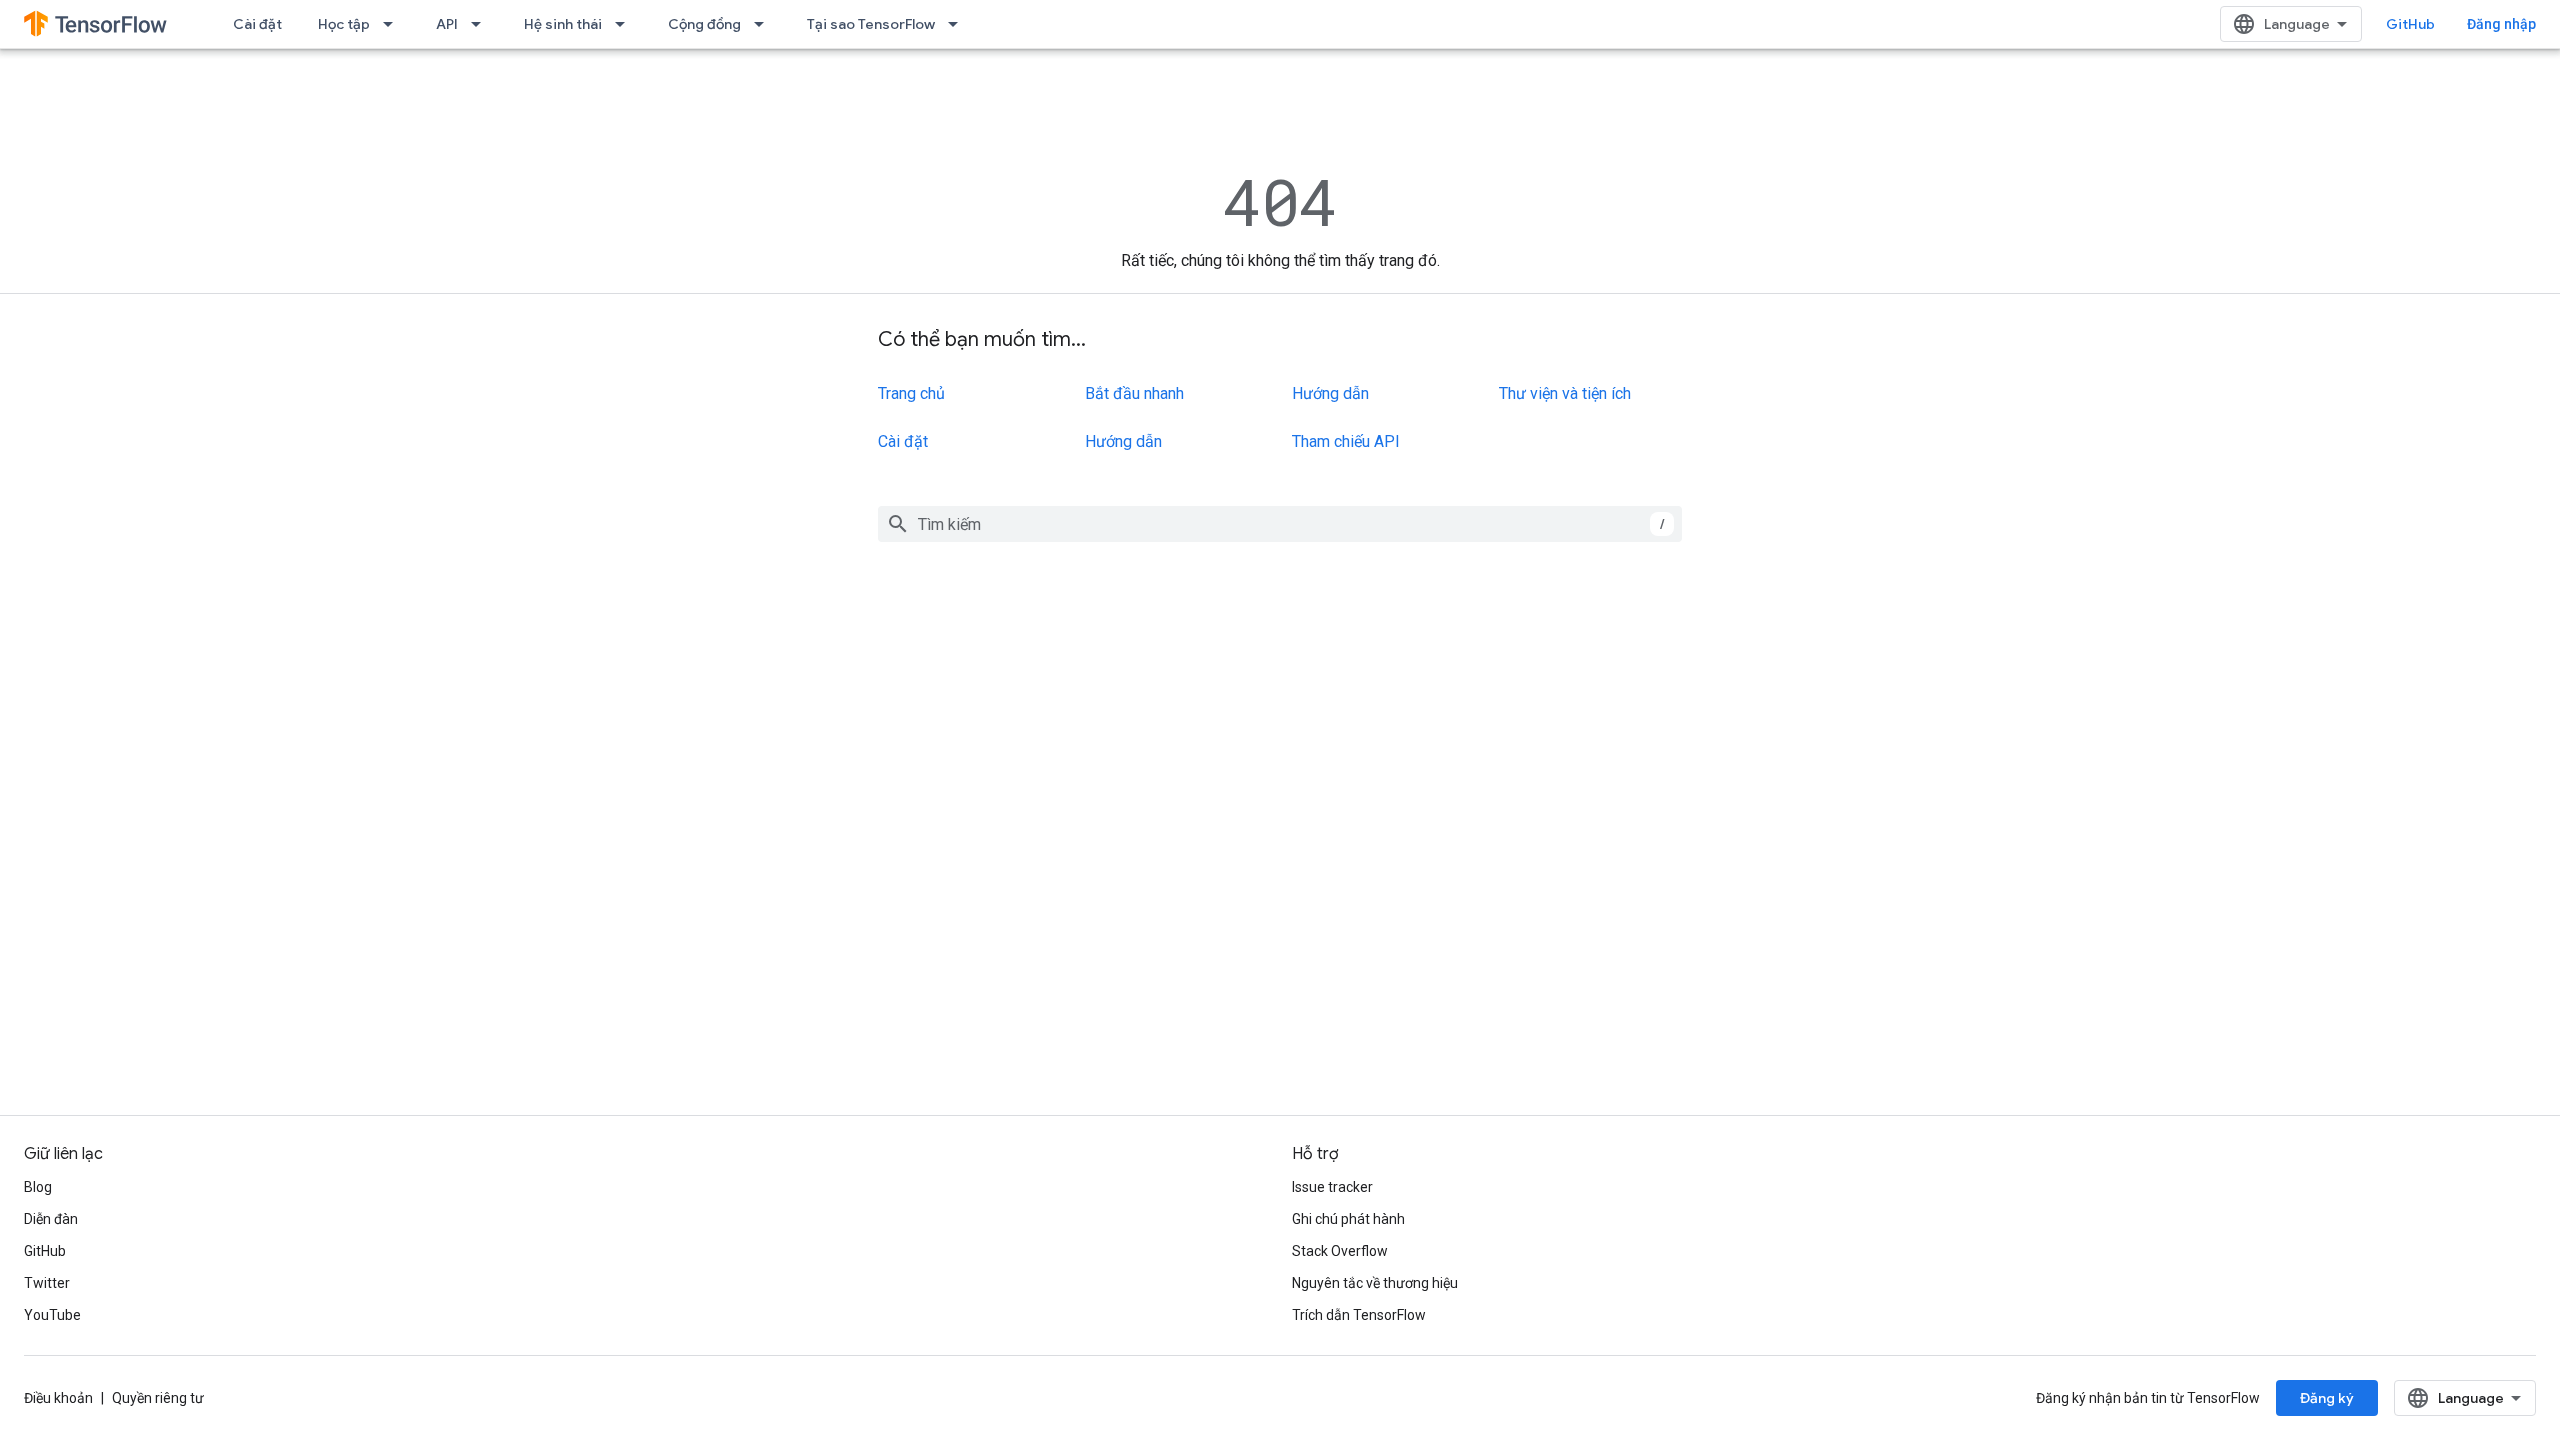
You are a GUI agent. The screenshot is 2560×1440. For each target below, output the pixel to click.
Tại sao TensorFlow (871, 24)
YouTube (52, 1315)
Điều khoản (58, 1398)
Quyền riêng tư (158, 1398)
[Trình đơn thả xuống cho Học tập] (394, 24)
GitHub (2410, 24)
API (447, 24)
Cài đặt (257, 24)
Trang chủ (911, 393)
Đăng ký (2327, 1398)
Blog (38, 1187)
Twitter (47, 1283)
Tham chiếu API (1346, 441)
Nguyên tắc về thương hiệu (1375, 1283)
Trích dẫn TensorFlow (1359, 1315)
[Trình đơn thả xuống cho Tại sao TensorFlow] (959, 24)
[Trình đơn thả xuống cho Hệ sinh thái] (626, 24)
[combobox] (1280, 524)
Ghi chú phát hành (1348, 1219)
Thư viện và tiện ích (1565, 393)
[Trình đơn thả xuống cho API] (482, 24)
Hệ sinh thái (563, 24)
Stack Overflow (1340, 1251)
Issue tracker (1332, 1187)
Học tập (344, 24)
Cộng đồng (704, 24)
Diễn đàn (51, 1219)
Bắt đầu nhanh (1134, 393)
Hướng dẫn (1123, 441)
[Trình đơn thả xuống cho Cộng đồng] (765, 24)
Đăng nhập (2501, 24)
